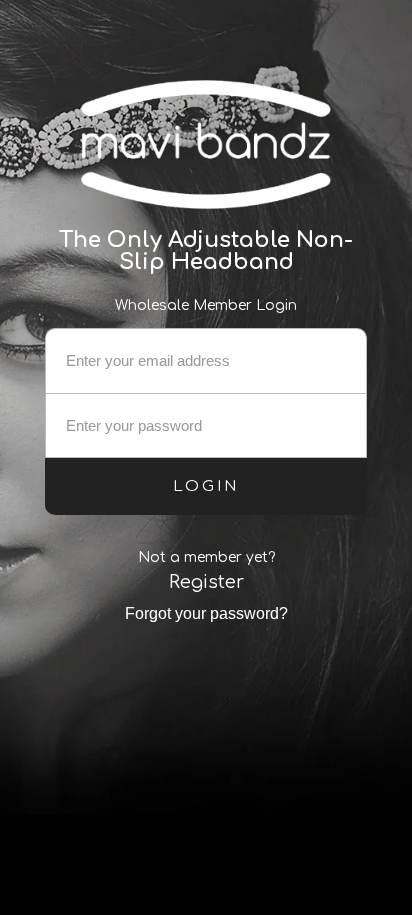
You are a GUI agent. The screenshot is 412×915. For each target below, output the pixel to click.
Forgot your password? (206, 613)
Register (206, 582)
